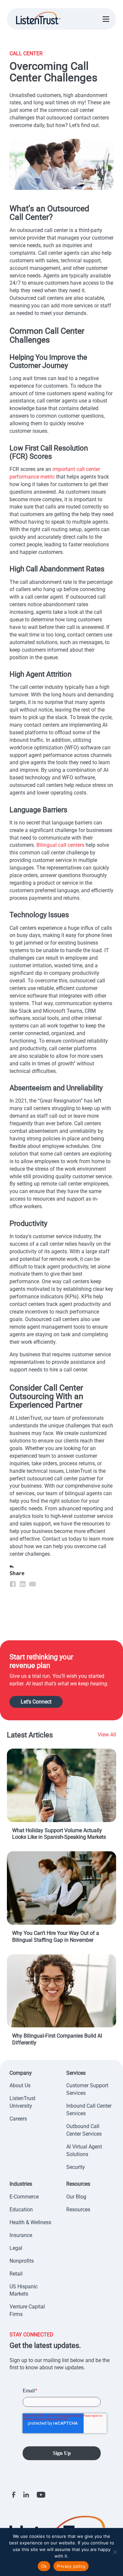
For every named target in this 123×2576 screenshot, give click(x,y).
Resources (78, 2210)
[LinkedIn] (23, 1584)
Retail (16, 2274)
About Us (20, 2085)
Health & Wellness (30, 2222)
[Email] (32, 1584)
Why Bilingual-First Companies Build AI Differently (57, 2039)
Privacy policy (71, 2566)
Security (76, 2167)
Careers (18, 2119)
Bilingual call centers (60, 845)
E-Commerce (24, 2197)
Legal (16, 2248)
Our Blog (76, 2197)
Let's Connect (36, 1702)
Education (21, 2210)
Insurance (21, 2235)
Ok (44, 2566)
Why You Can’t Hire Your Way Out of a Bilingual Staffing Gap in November (56, 1937)
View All (107, 1735)
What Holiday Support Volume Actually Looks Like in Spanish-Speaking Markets (59, 1834)
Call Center (26, 53)
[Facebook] (13, 1584)
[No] (115, 2552)
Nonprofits (22, 2261)
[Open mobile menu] (106, 19)
